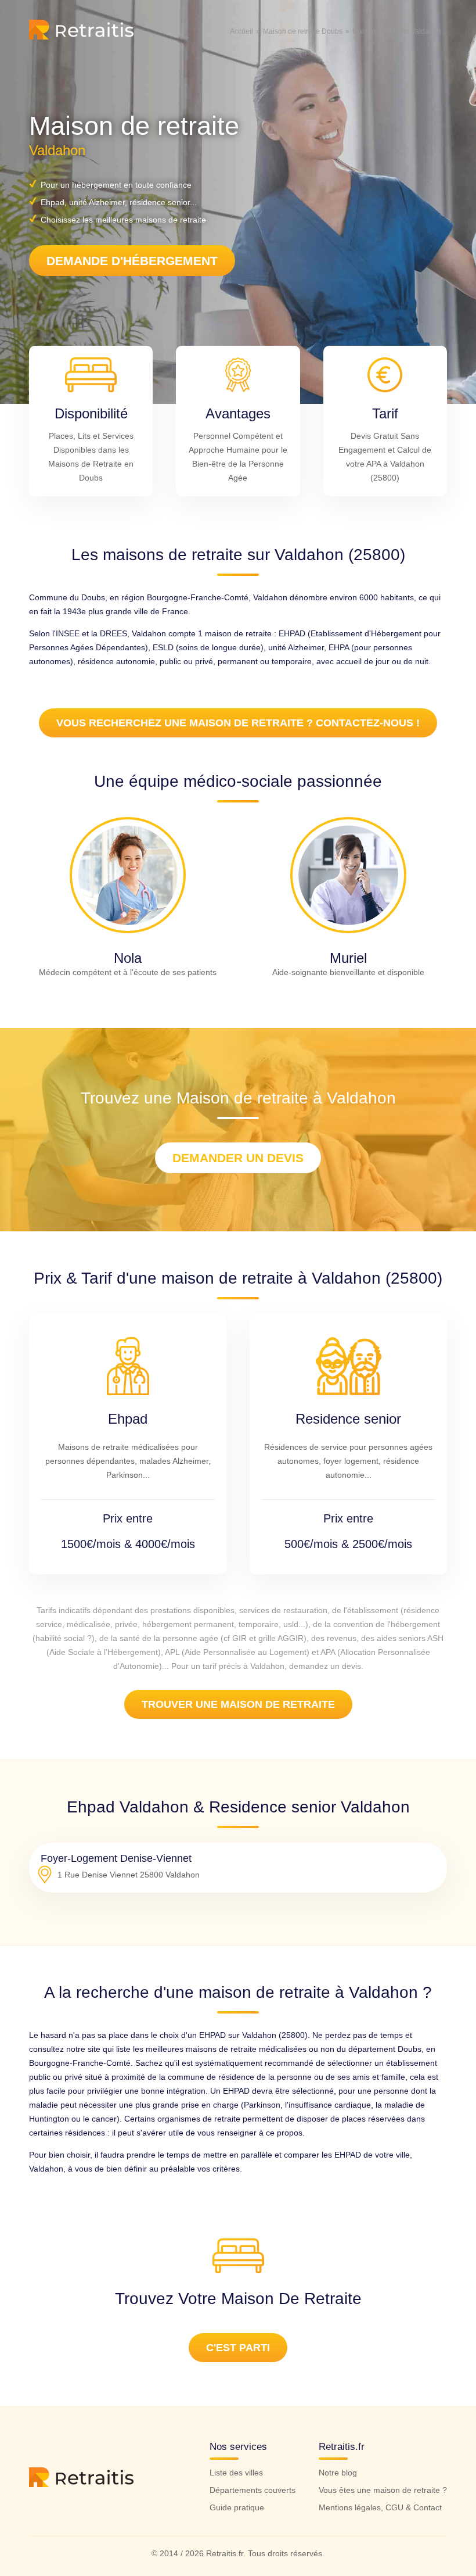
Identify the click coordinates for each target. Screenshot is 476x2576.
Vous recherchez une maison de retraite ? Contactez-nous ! (238, 723)
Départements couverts (253, 2490)
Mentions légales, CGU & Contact (380, 2507)
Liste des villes (236, 2473)
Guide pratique (237, 2507)
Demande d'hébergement (132, 261)
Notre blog (338, 2473)
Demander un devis (238, 1158)
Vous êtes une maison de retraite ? (383, 2490)
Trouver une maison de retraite (238, 1704)
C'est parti (238, 2348)
